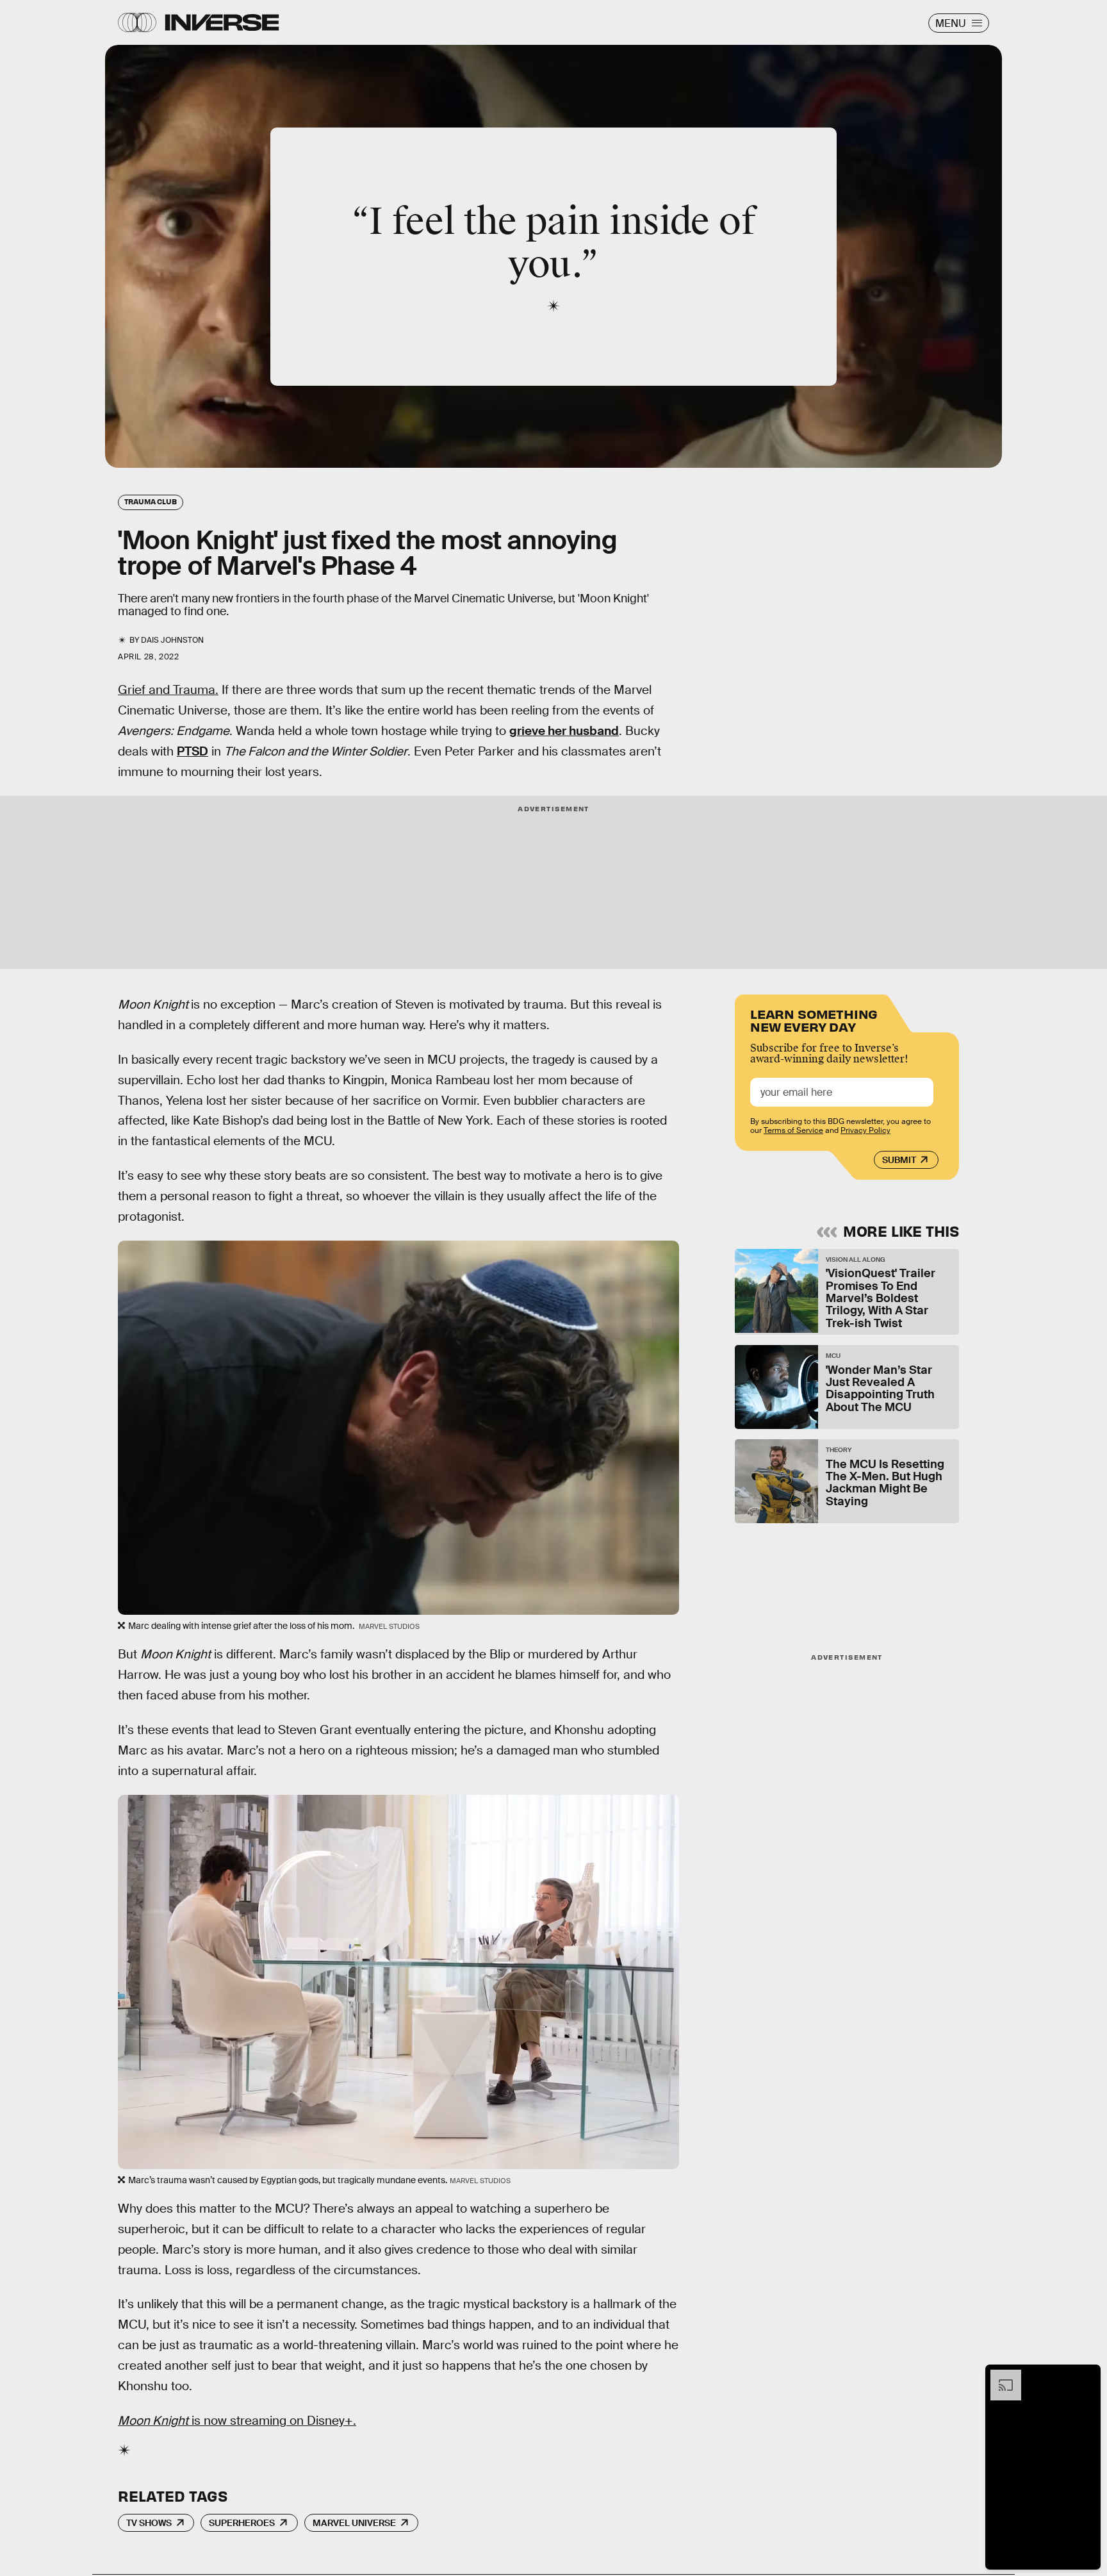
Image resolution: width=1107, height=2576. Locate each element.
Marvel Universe (354, 2523)
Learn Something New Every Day (814, 1019)
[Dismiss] (1086, 2376)
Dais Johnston (172, 640)
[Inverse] (222, 22)
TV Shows (149, 2523)
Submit (899, 1160)
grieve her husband (564, 731)
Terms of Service (793, 1130)
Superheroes (242, 2523)
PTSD (193, 751)
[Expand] (999, 2376)
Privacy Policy (865, 1130)
